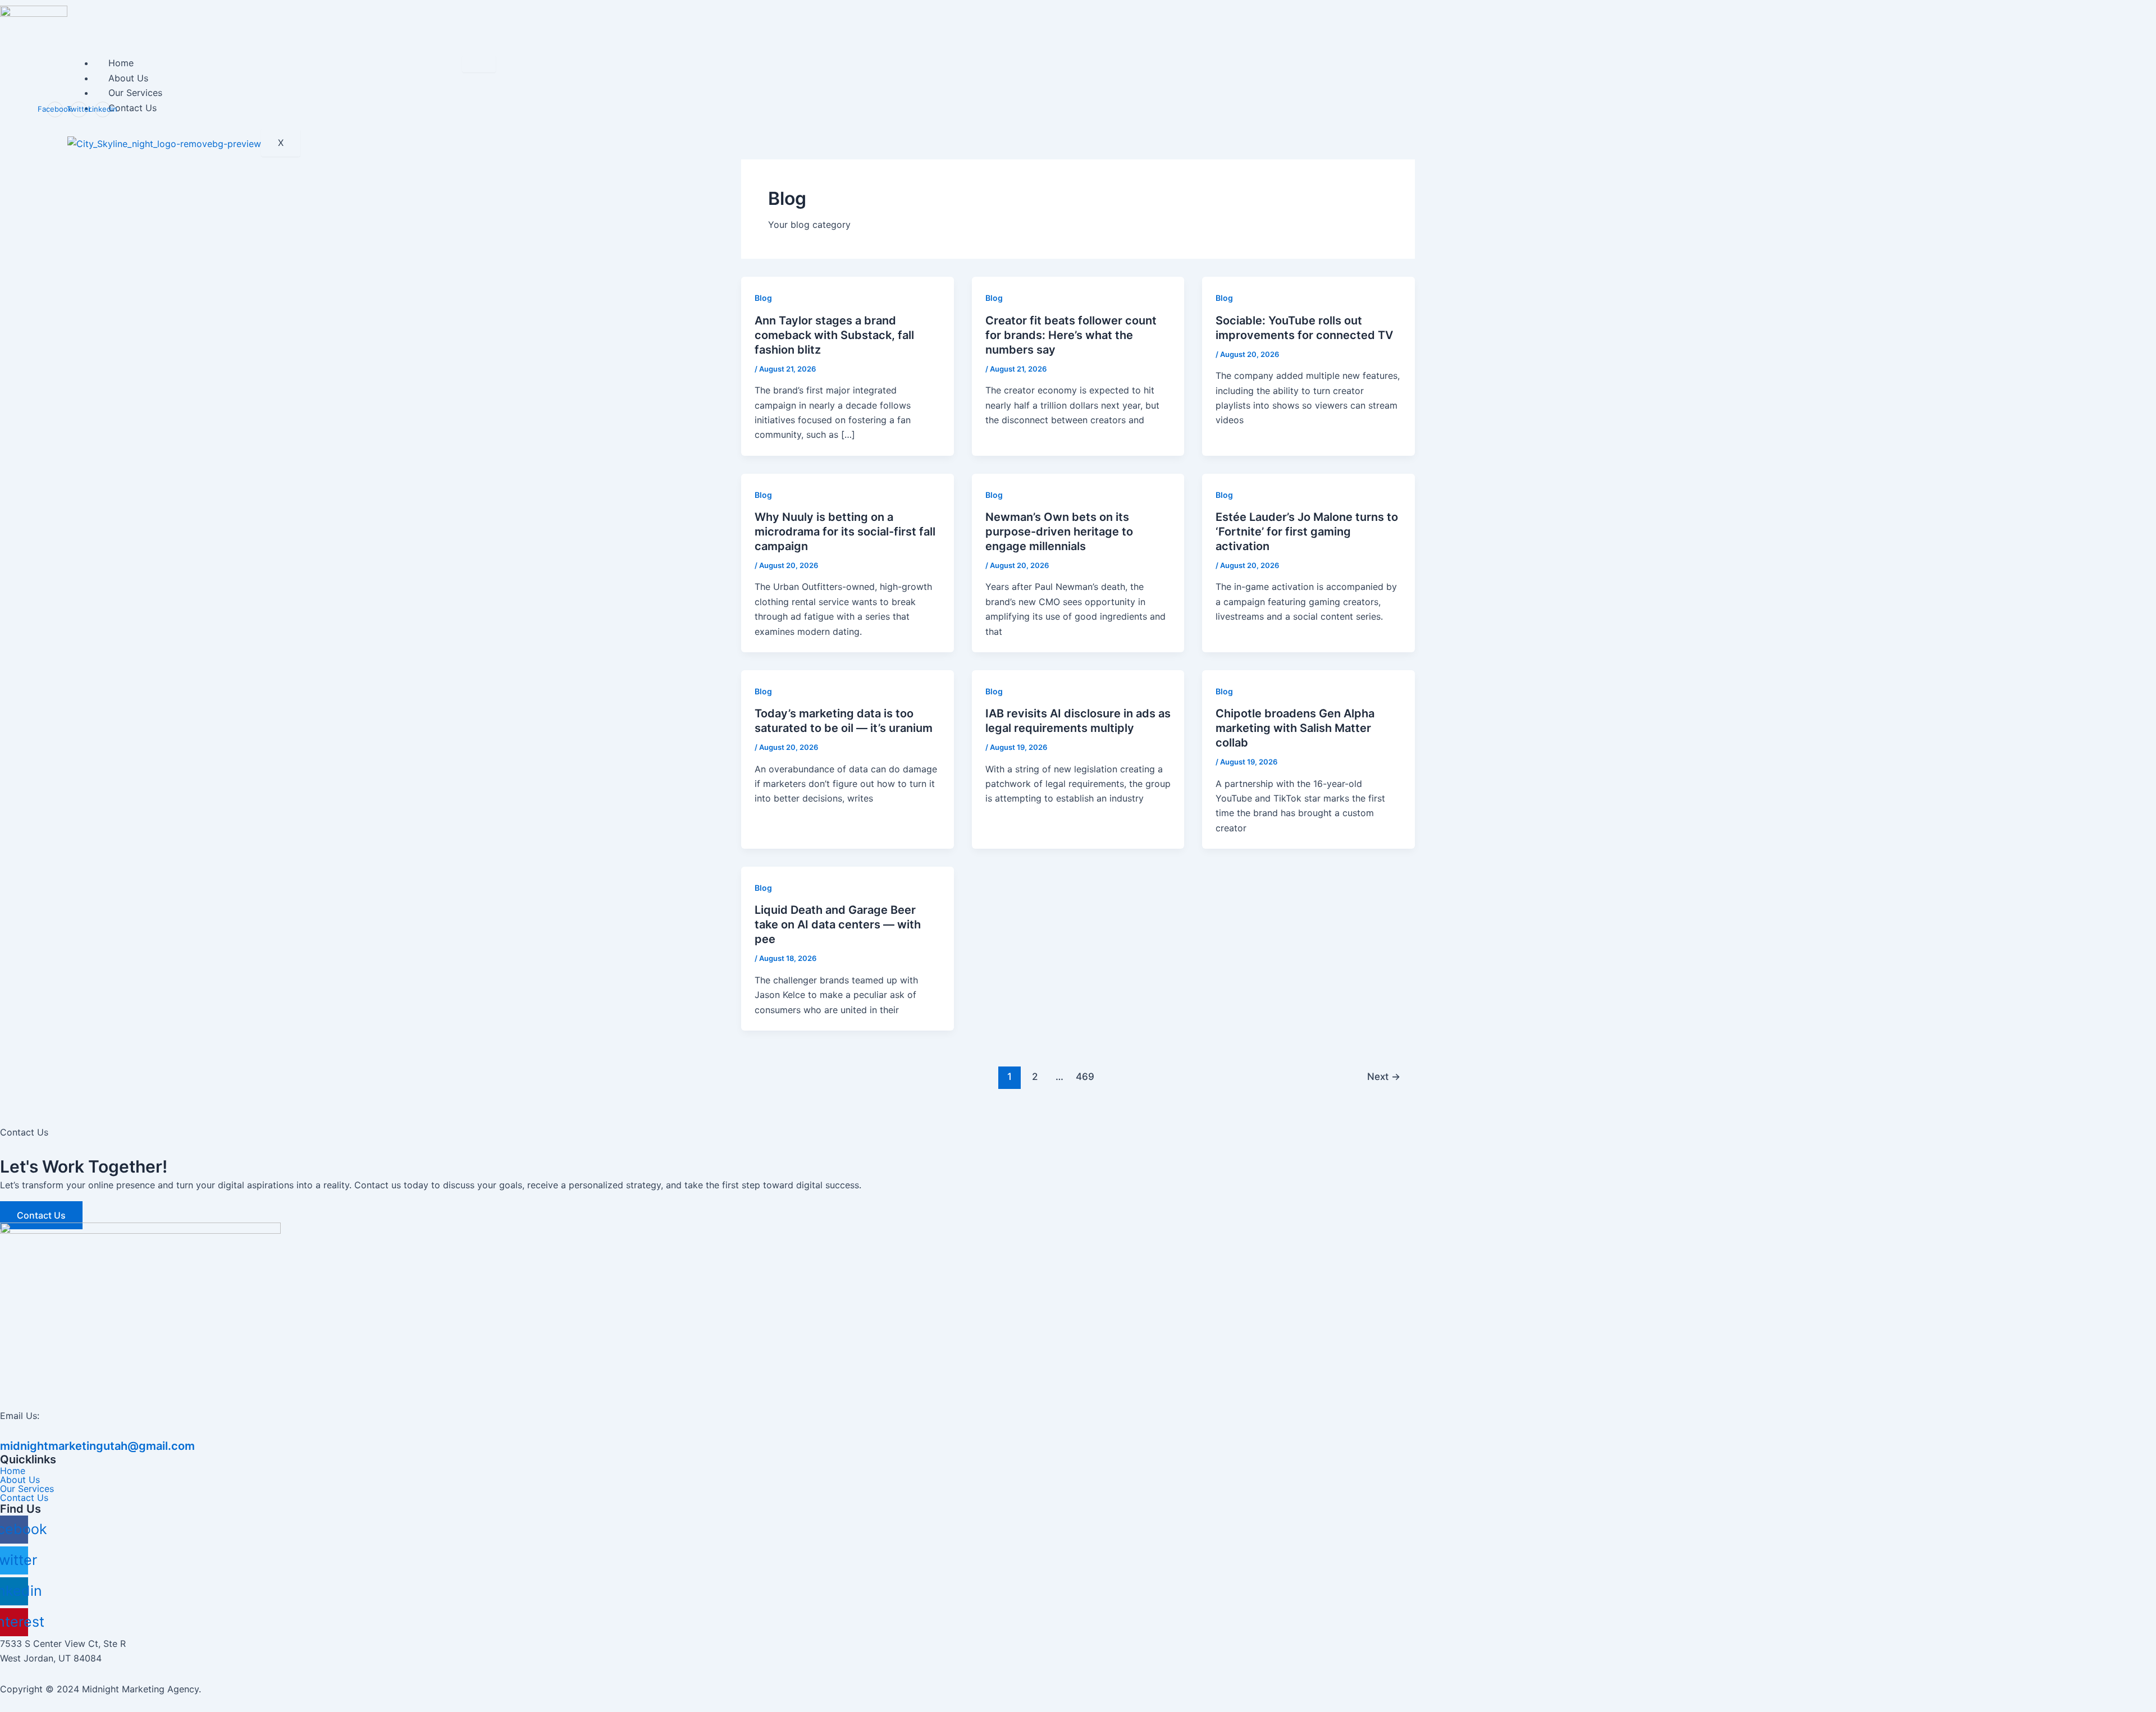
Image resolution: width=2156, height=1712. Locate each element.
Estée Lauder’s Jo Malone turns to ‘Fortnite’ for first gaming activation (1307, 532)
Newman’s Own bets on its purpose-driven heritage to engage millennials (1059, 532)
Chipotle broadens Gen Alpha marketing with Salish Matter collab (1295, 728)
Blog (763, 298)
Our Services (135, 93)
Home (121, 63)
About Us (128, 78)
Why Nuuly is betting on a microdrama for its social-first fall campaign (845, 532)
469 (1085, 1076)
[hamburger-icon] (479, 64)
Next (1384, 1076)
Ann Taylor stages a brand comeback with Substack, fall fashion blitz (834, 335)
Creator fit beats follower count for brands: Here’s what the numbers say (1071, 335)
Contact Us (133, 108)
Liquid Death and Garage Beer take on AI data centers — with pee (838, 924)
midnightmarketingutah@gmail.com (97, 1446)
